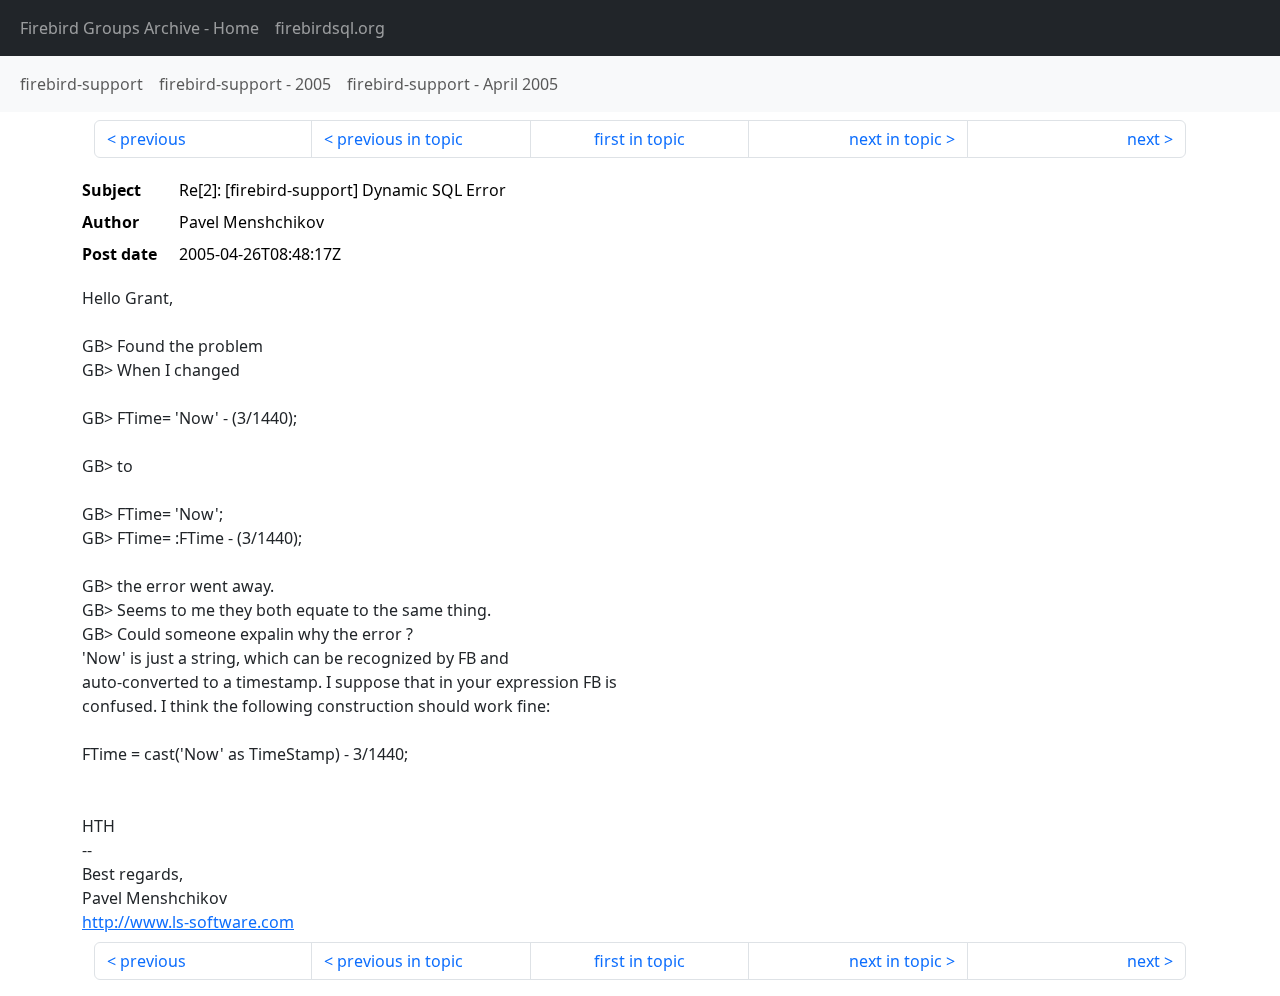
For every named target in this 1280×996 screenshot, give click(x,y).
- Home (139, 28)
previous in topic (400, 139)
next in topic (895, 139)
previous (153, 139)
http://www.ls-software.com (188, 922)
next (1143, 139)
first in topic (639, 139)
